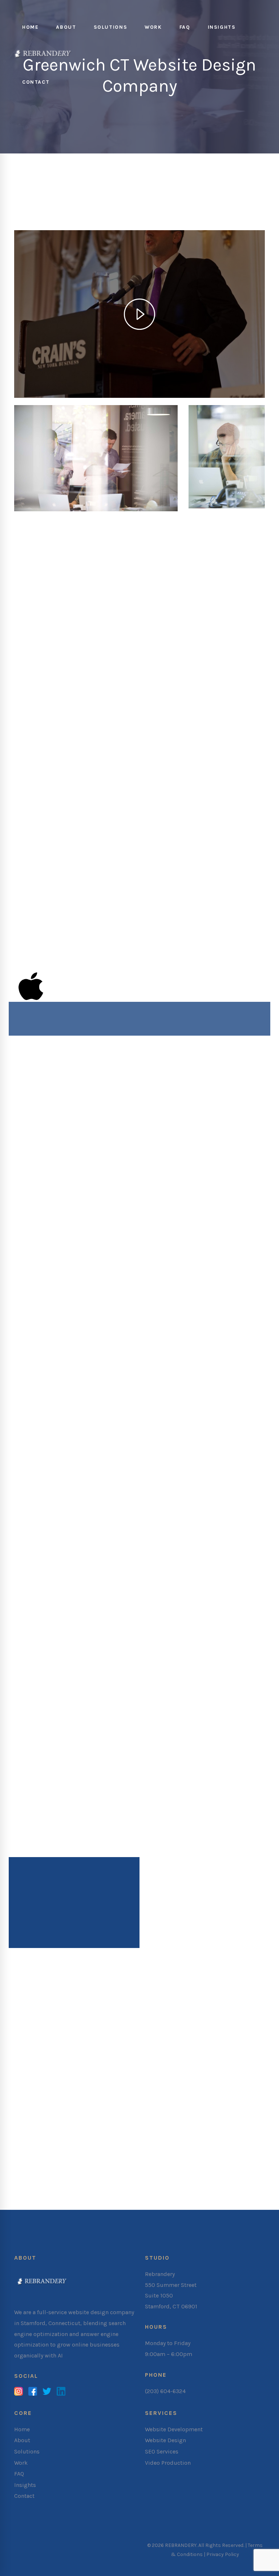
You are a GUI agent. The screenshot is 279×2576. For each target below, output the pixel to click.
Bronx (148, 2169)
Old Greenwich (232, 2089)
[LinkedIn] (61, 2392)
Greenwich (165, 2079)
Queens (200, 2169)
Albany (68, 2159)
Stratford (188, 2100)
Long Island (242, 2159)
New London (97, 2089)
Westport (189, 2110)
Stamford (157, 2100)
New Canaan (226, 2079)
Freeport (121, 2159)
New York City (115, 2169)
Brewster (93, 2159)
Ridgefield (72, 2100)
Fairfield (97, 2079)
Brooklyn (173, 2169)
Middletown (75, 2169)
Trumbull (218, 2100)
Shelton (129, 2100)
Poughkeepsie (191, 2179)
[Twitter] (47, 2392)
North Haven (136, 2089)
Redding (102, 2100)
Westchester (76, 2190)
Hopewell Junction (163, 2159)
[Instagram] (19, 2392)
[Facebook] (33, 2392)
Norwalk (169, 2089)
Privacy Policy (223, 2554)
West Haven (156, 2110)
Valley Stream (235, 2179)
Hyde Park (207, 2159)
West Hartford (116, 2110)
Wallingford (75, 2110)
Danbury (70, 2079)
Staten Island (78, 2179)
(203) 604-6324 (165, 2391)
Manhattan (230, 2169)
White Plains (116, 2190)
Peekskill (116, 2179)
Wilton (215, 2110)
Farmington (130, 2079)
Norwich (196, 2089)
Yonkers (148, 2190)
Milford (194, 2079)
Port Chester (149, 2179)
